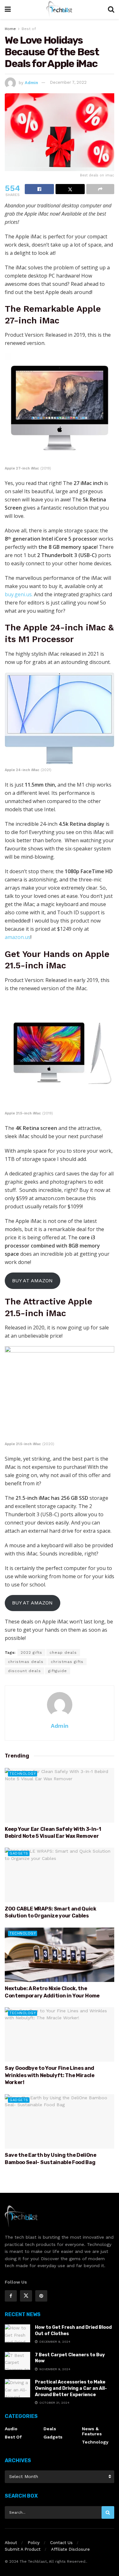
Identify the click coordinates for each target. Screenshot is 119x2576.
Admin (31, 82)
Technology (23, 1774)
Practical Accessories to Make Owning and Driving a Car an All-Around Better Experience (71, 2388)
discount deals (24, 1671)
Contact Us (61, 2543)
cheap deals (63, 1653)
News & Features (92, 2431)
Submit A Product (23, 2549)
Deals (50, 2429)
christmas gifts (67, 1662)
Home (10, 29)
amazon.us (18, 937)
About (11, 2543)
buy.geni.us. (19, 594)
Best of (29, 29)
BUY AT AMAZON (32, 1281)
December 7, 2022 (68, 82)
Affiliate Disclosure (70, 2549)
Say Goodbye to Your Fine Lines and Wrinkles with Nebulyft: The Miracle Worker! (50, 2075)
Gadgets (19, 1853)
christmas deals (26, 1662)
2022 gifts (31, 1653)
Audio (11, 2429)
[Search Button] (108, 2512)
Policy (34, 2543)
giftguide (58, 1671)
